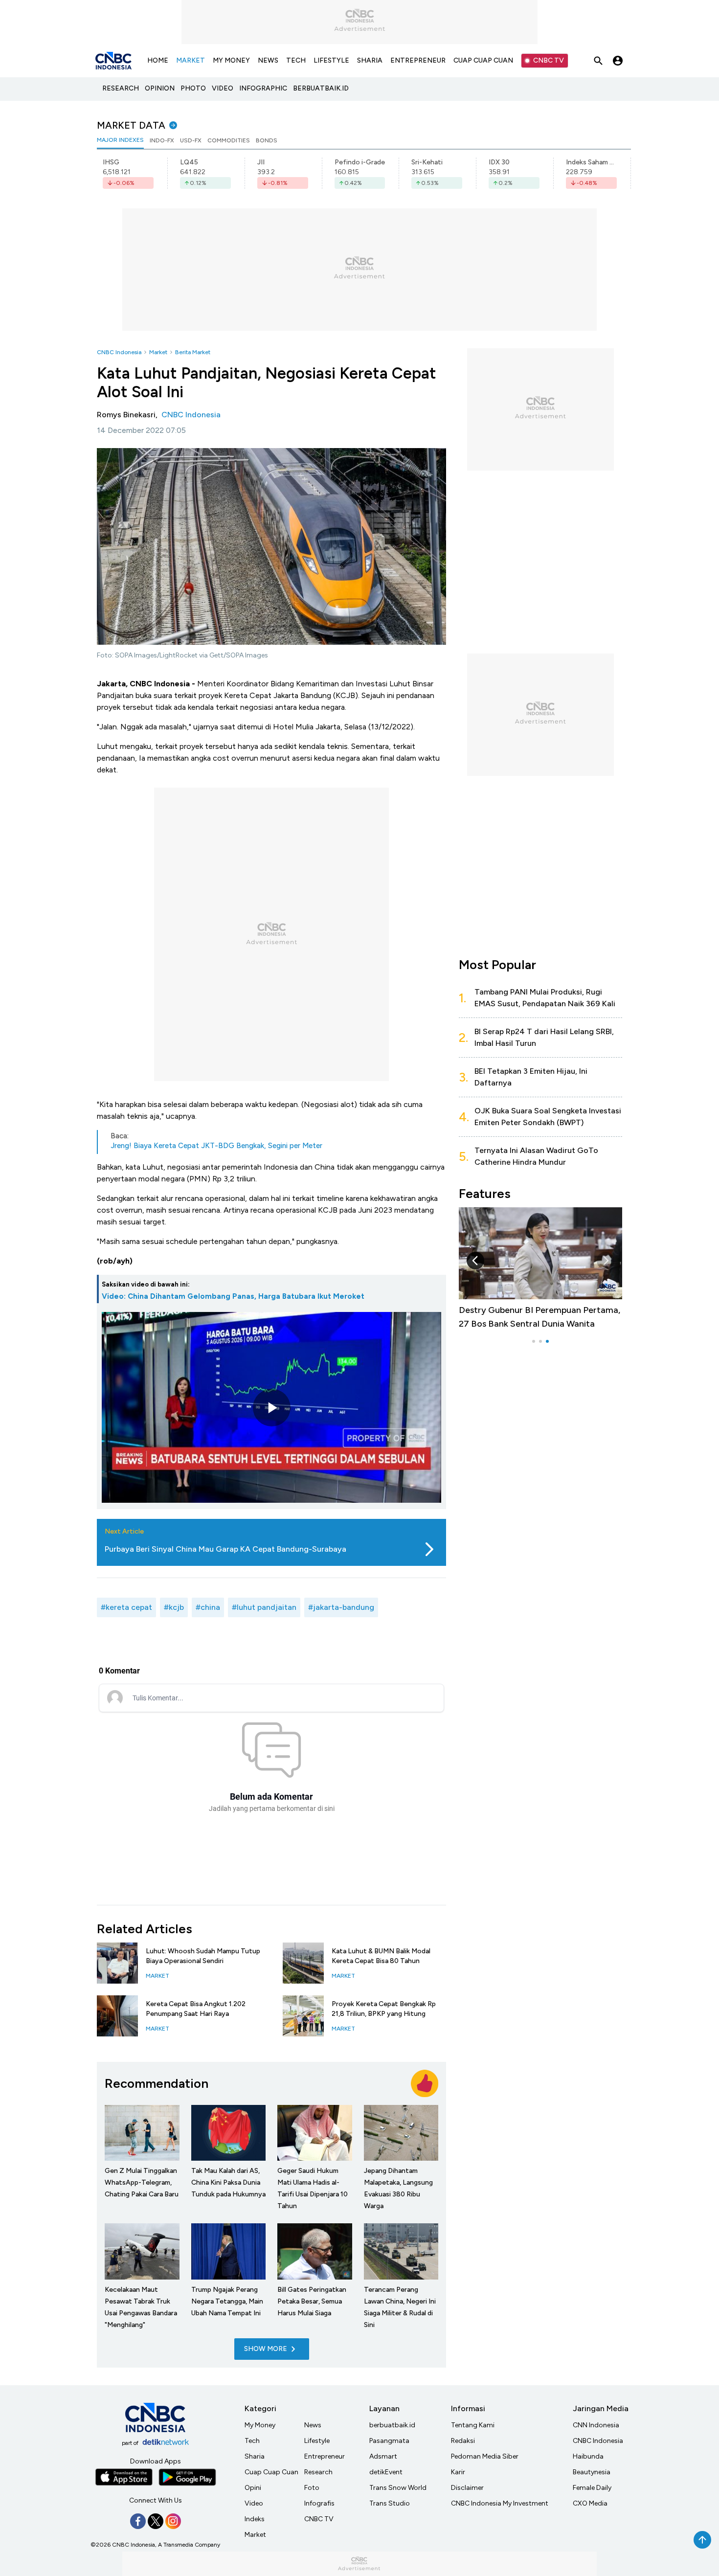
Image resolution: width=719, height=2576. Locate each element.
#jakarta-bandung (341, 1607)
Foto (312, 2488)
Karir (458, 2472)
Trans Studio (390, 2503)
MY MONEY (231, 60)
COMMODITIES (229, 140)
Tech (252, 2441)
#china (208, 1607)
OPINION (160, 88)
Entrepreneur (325, 2456)
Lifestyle (317, 2441)
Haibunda (588, 2456)
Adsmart (383, 2456)
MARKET (191, 60)
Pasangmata (389, 2441)
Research (318, 2472)
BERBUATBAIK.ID (321, 88)
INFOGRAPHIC (263, 88)
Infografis (319, 2503)
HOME (158, 60)
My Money (260, 2425)
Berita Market (193, 352)
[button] (606, 1261)
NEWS (268, 60)
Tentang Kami (473, 2425)
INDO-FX (162, 140)
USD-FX (191, 140)
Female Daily (592, 2488)
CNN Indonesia (596, 2425)
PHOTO (193, 88)
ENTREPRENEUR (418, 60)
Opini (253, 2488)
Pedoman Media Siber (485, 2456)
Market (158, 352)
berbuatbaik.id (392, 2425)
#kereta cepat (126, 1607)
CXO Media (590, 2503)
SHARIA (370, 60)
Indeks (255, 2519)
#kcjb (174, 1607)
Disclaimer (467, 2488)
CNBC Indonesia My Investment (500, 2503)
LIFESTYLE (331, 60)
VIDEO (223, 88)
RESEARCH (121, 88)
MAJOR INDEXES (120, 140)
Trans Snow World (398, 2488)
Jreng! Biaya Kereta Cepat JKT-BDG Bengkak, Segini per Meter (216, 1146)
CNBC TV (549, 60)
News (313, 2425)
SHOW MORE (266, 2349)
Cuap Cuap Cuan (271, 2472)
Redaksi (463, 2441)
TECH (296, 60)
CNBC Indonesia (119, 352)
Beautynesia (592, 2472)
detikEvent (386, 2472)
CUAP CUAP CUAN (483, 60)
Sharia (255, 2456)
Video (254, 2503)
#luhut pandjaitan (264, 1607)
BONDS (267, 140)
